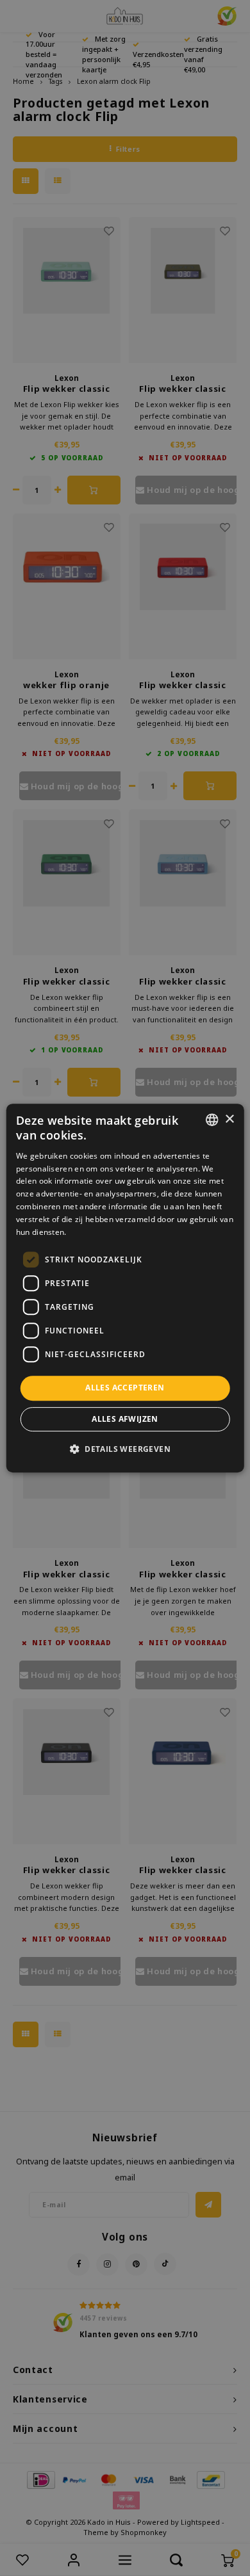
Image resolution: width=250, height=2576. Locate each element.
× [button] (229, 1119)
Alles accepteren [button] (125, 1388)
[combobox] (212, 1120)
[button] (125, 1449)
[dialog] (125, 1288)
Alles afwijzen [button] (125, 1419)
